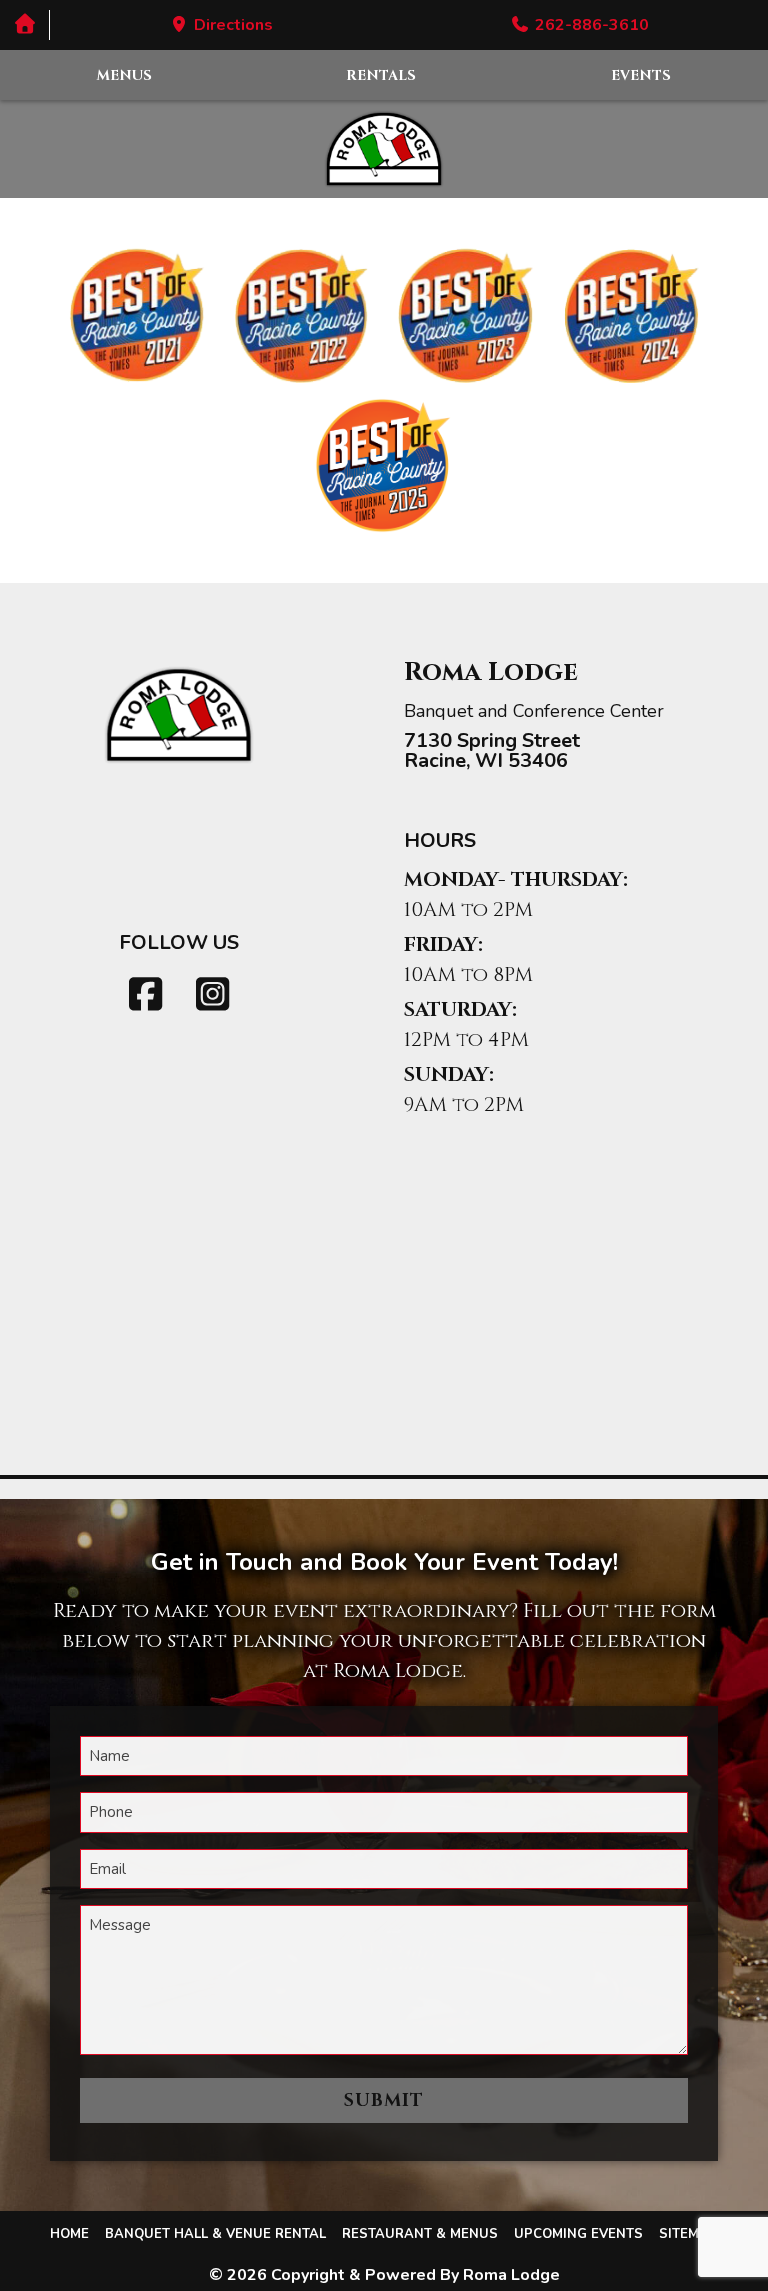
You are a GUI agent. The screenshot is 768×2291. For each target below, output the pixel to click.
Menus (124, 75)
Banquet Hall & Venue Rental (215, 2234)
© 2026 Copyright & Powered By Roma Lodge (384, 2275)
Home (69, 2234)
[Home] (24, 24)
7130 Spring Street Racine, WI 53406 (492, 750)
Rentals (381, 75)
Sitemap (688, 2234)
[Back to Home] (384, 149)
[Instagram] (213, 995)
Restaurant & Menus (420, 2234)
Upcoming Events (578, 2234)
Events (641, 75)
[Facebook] (146, 995)
